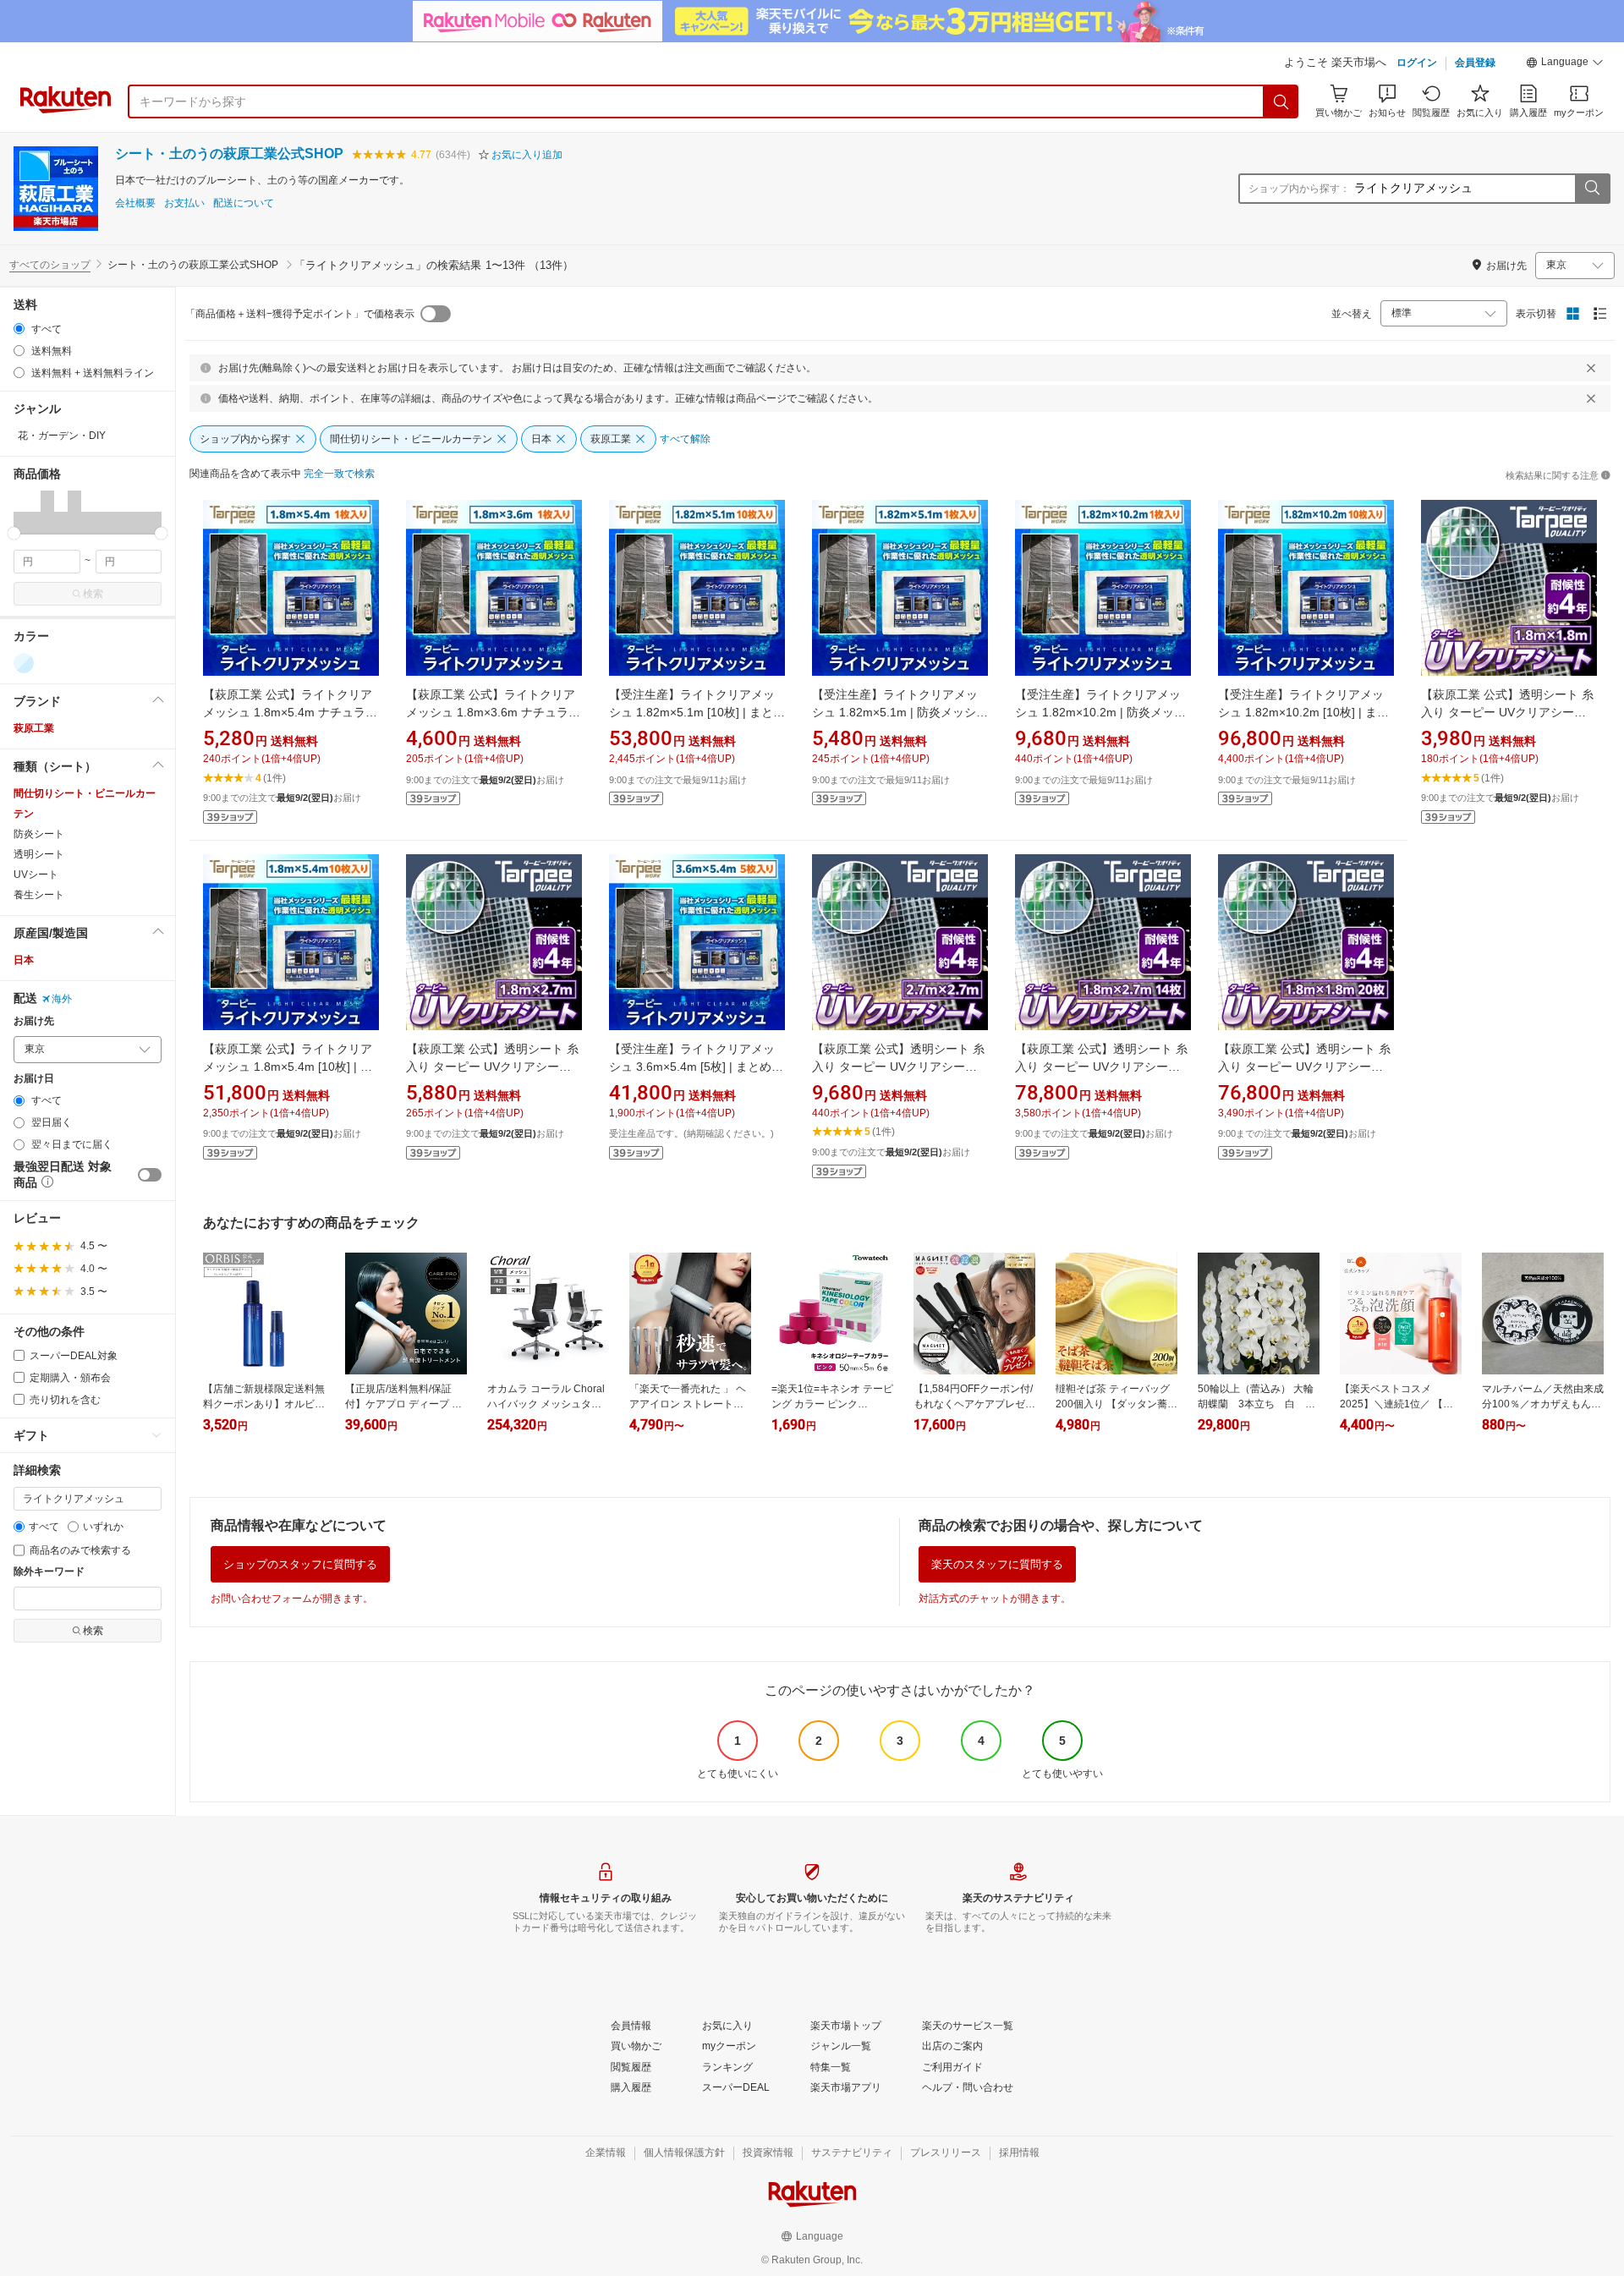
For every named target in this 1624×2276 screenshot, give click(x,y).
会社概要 (135, 203)
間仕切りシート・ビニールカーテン (85, 803)
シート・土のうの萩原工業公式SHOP (229, 154)
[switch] (150, 1175)
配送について (244, 203)
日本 (24, 960)
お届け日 (34, 1079)
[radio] (19, 329)
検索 (93, 594)
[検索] (1281, 101)
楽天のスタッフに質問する (997, 1564)
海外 (62, 999)
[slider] (14, 533)
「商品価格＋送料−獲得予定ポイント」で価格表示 (300, 314)
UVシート (36, 875)
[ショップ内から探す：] (1592, 189)
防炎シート (39, 834)
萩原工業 (34, 728)
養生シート (39, 895)
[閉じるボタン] (1591, 368)
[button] (1565, 64)
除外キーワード (49, 1572)
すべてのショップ (50, 265)
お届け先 (34, 1021)
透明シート (39, 854)
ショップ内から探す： (1299, 189)
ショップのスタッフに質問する (300, 1564)
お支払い (184, 203)
